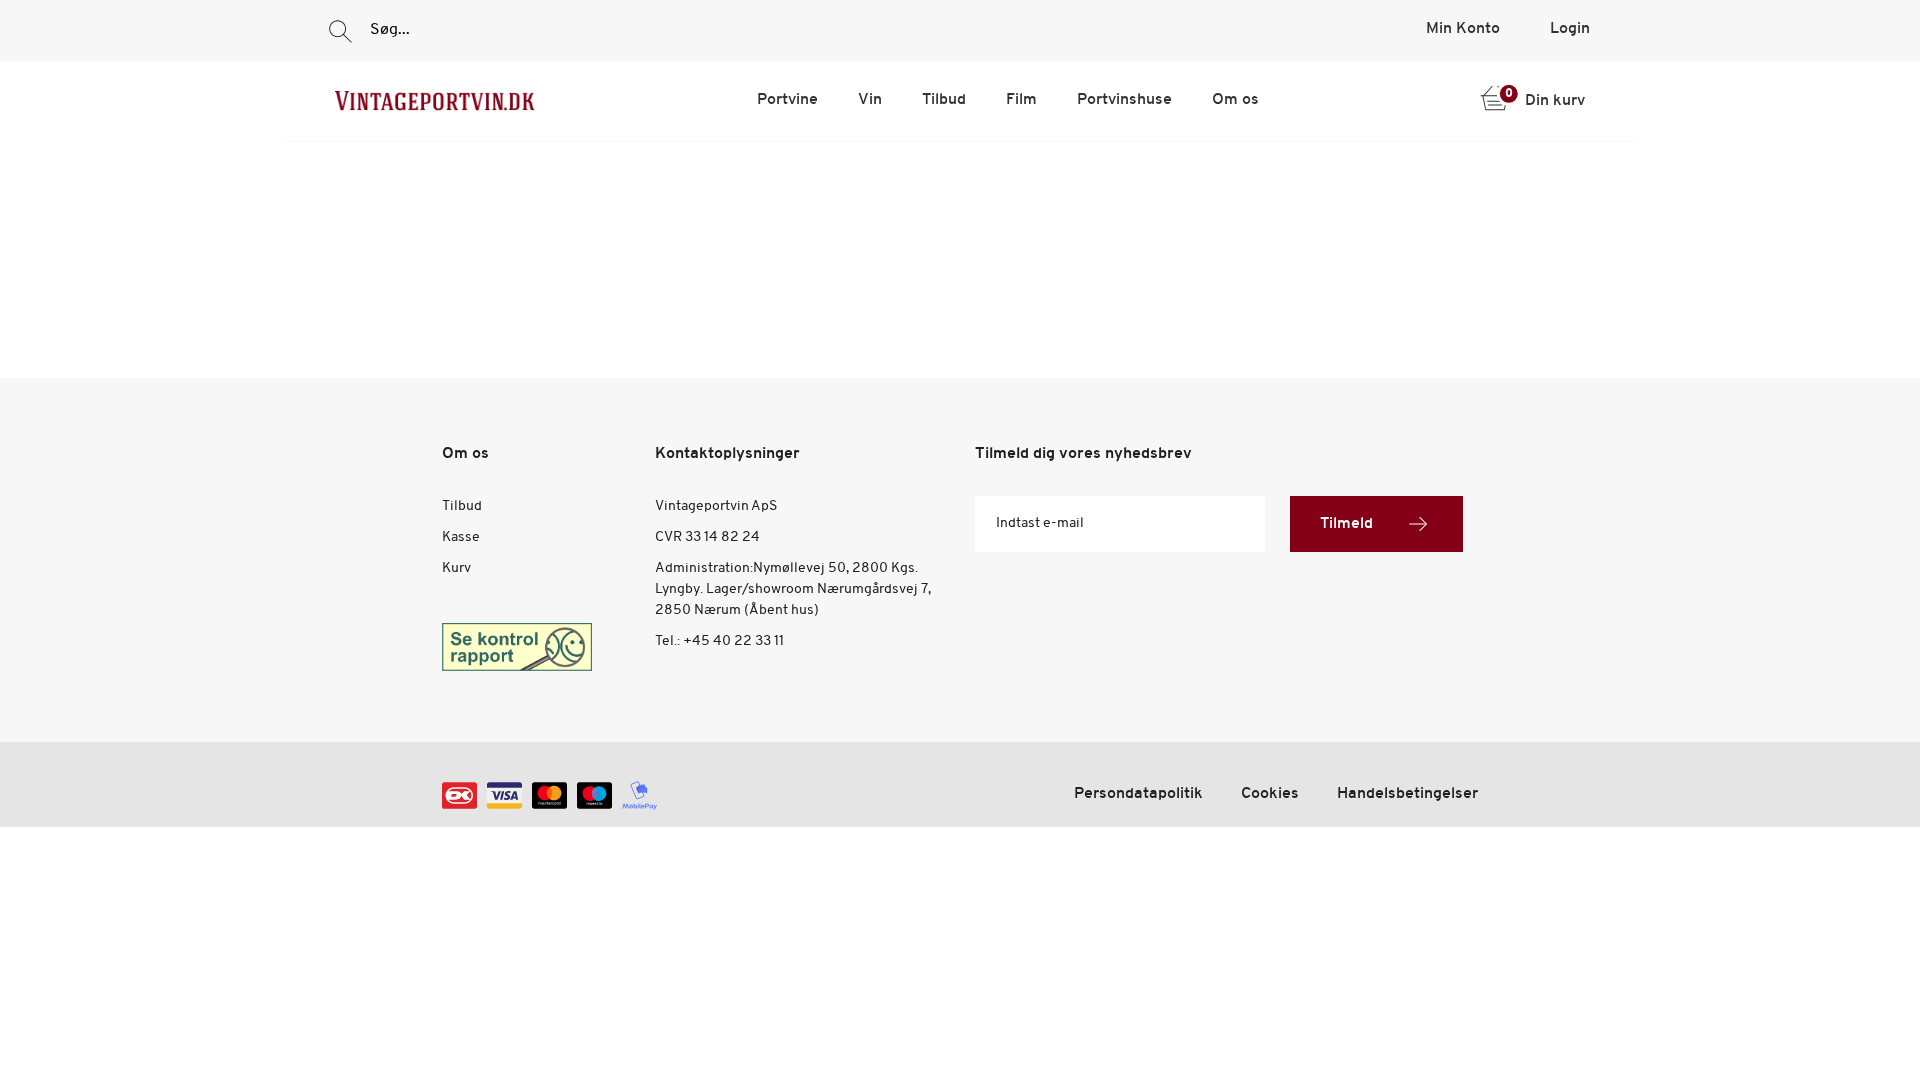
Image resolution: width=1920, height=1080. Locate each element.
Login (1570, 29)
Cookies (1270, 794)
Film (1021, 100)
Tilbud (944, 100)
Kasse (461, 537)
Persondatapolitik (1138, 794)
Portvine (787, 100)
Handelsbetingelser (1407, 794)
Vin (870, 100)
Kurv (456, 568)
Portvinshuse (1124, 100)
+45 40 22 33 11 (733, 641)
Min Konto (1463, 29)
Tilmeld (1346, 524)
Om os (1235, 100)
